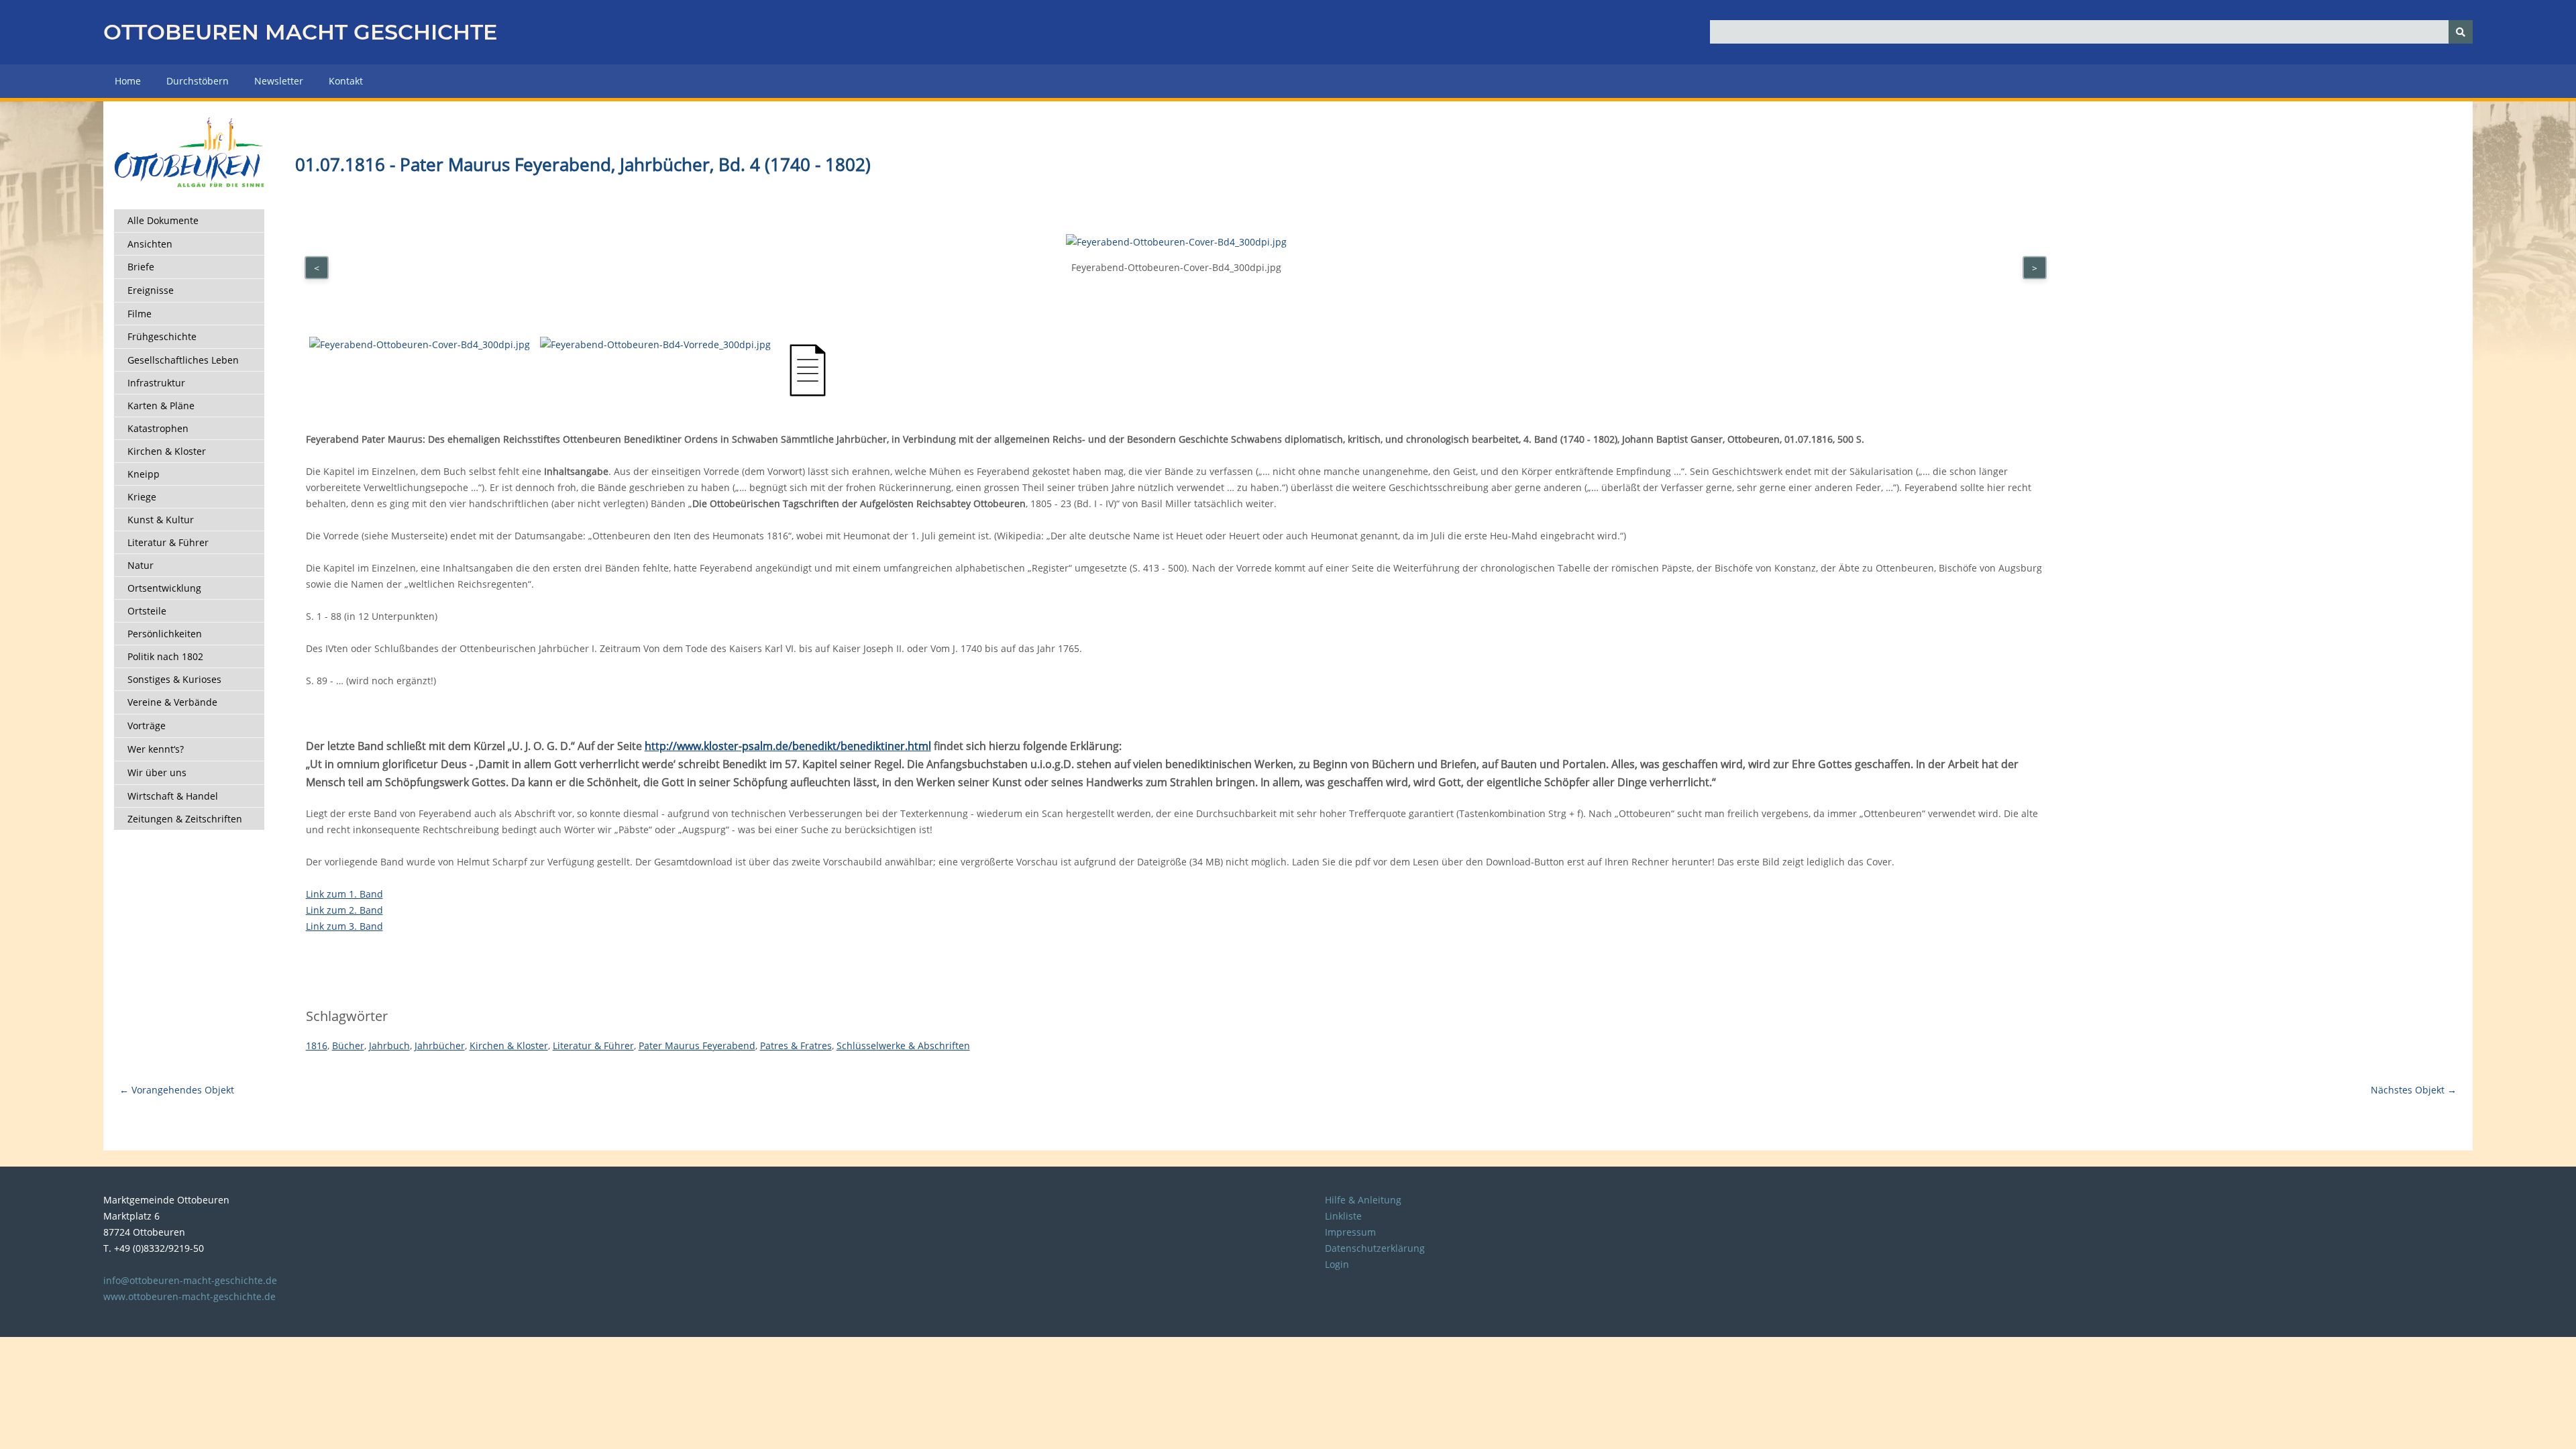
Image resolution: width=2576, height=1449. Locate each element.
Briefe (141, 267)
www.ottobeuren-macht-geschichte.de (190, 1296)
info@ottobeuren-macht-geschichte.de (190, 1280)
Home (128, 81)
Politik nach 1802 (165, 656)
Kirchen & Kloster (167, 451)
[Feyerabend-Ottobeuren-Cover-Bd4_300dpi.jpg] (420, 344)
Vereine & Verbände (172, 702)
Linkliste (1343, 1216)
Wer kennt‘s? (156, 749)
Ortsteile (147, 611)
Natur (141, 565)
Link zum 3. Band (344, 926)
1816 (317, 1045)
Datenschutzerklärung (1375, 1248)
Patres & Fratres (796, 1045)
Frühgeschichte (162, 336)
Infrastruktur (156, 383)
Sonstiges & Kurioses (174, 679)
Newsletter (279, 81)
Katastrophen (158, 428)
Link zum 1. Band (344, 894)
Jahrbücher (440, 1045)
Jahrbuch (389, 1045)
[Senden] (2461, 32)
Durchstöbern (198, 81)
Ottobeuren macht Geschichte (300, 32)
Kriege (142, 497)
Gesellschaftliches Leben (183, 360)
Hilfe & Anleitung (1363, 1200)
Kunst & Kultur (161, 520)
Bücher (348, 1045)
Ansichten (150, 244)
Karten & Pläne (161, 406)
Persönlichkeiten (165, 634)
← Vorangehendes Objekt (177, 1090)
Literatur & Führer (168, 542)
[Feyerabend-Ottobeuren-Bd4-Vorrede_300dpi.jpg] (655, 344)
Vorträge (147, 726)
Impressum (1350, 1232)
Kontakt (346, 81)
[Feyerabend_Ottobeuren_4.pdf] (808, 393)
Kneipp (144, 474)
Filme (140, 314)
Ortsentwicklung (164, 588)
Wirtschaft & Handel (173, 796)
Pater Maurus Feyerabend (697, 1045)
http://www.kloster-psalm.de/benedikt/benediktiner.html (788, 746)
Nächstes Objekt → (2414, 1090)
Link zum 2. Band (344, 910)
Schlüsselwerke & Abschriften (903, 1045)
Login (1337, 1264)
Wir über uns (157, 772)
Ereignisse (151, 290)
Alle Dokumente (163, 220)
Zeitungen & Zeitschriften (185, 819)
